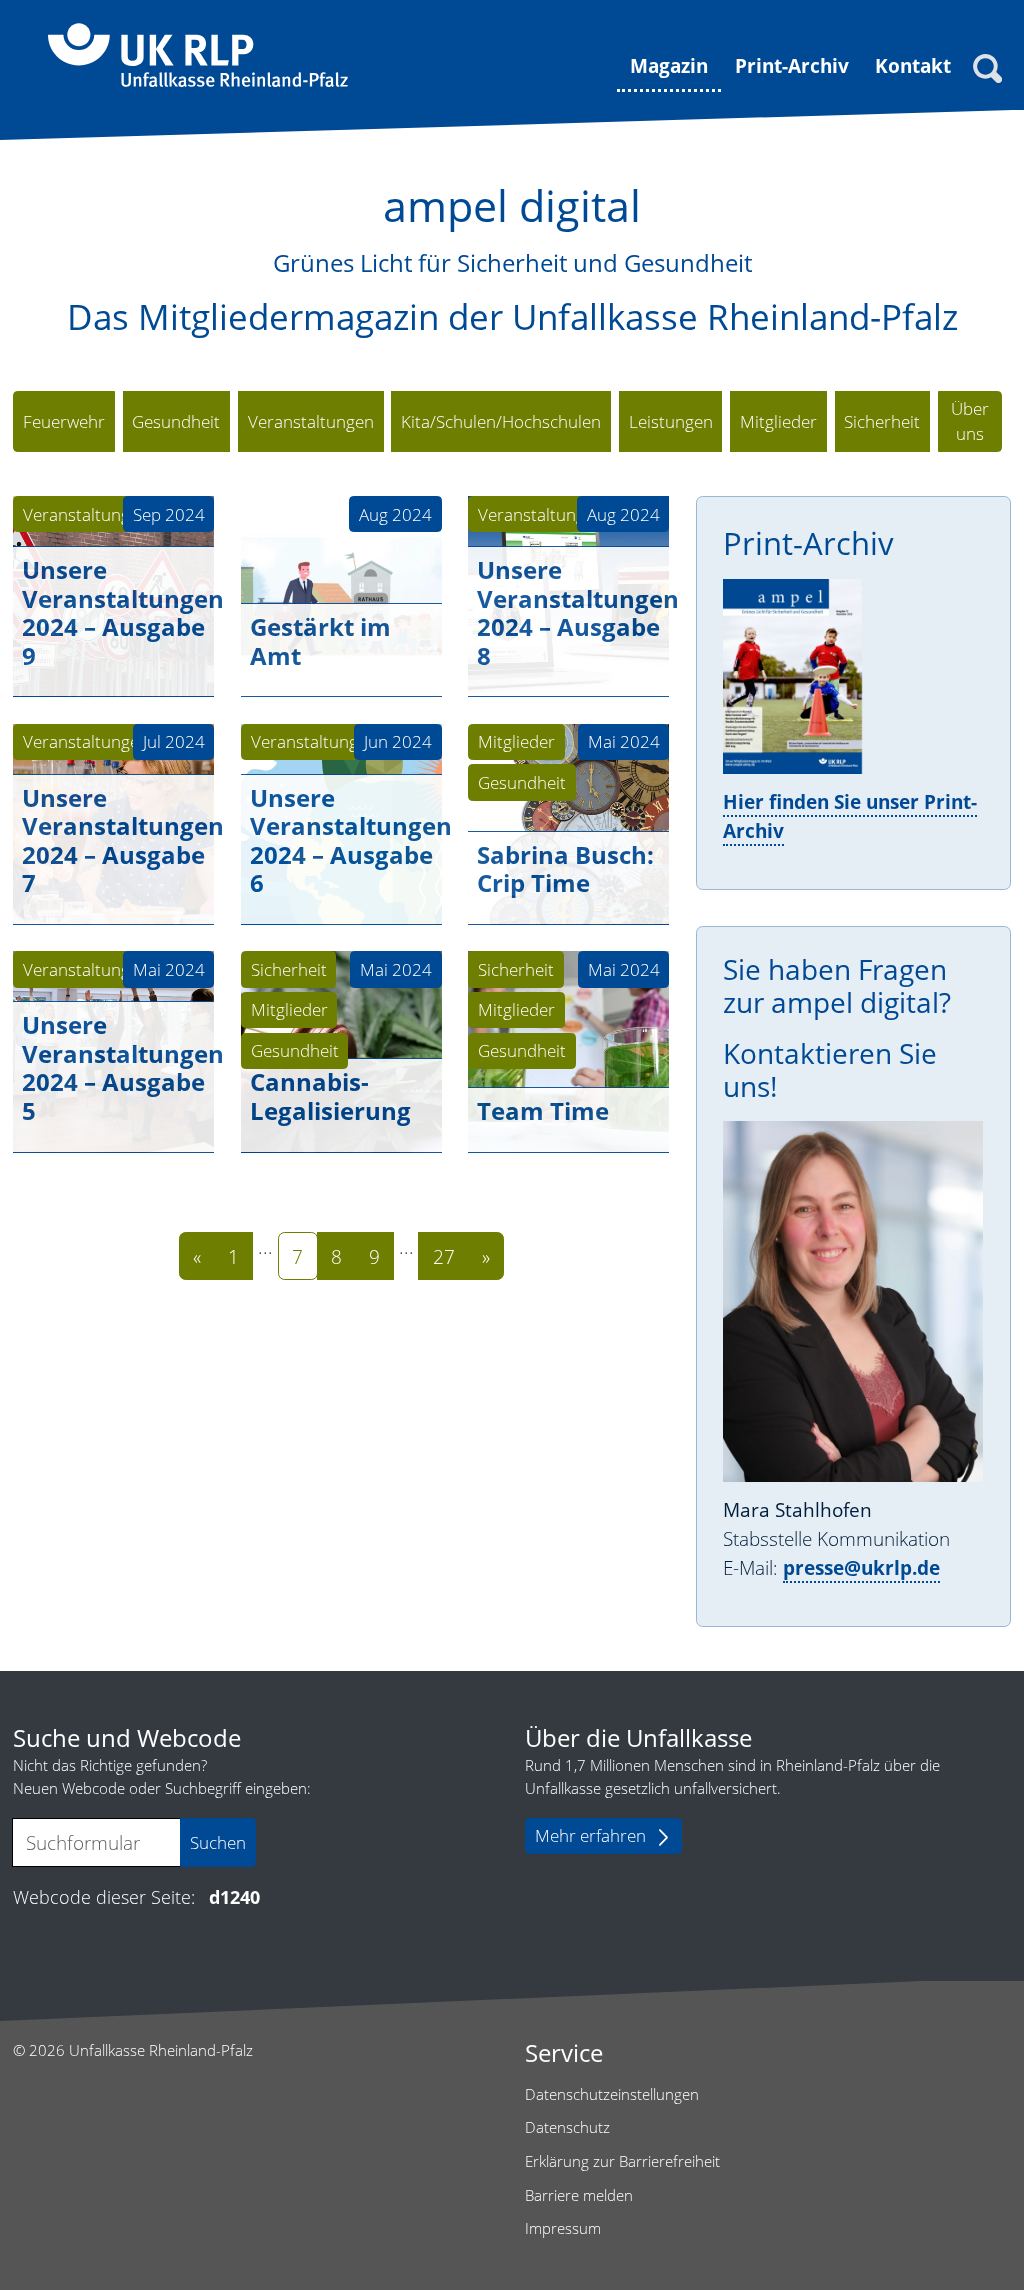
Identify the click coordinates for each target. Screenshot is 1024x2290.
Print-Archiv (792, 65)
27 (444, 1256)
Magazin (669, 65)
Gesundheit (522, 782)
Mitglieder (516, 741)
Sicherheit (289, 969)
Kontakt (913, 65)
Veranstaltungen (86, 514)
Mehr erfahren (590, 1835)
